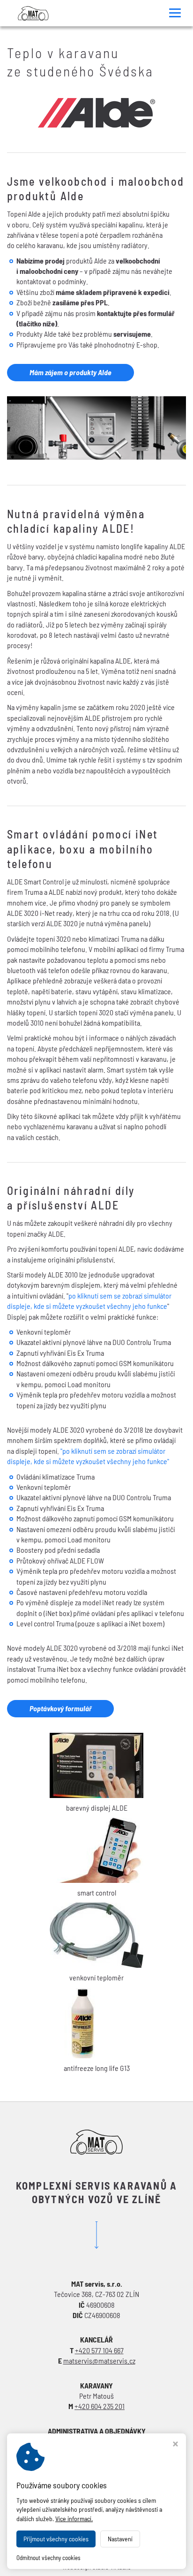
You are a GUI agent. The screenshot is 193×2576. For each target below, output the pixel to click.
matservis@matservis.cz (99, 2361)
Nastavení (120, 2539)
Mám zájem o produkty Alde (71, 372)
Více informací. (74, 2519)
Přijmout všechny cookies (56, 2539)
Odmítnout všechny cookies (48, 2558)
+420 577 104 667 (99, 2350)
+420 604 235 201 (100, 2406)
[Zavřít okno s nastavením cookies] (175, 2445)
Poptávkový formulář (60, 1708)
